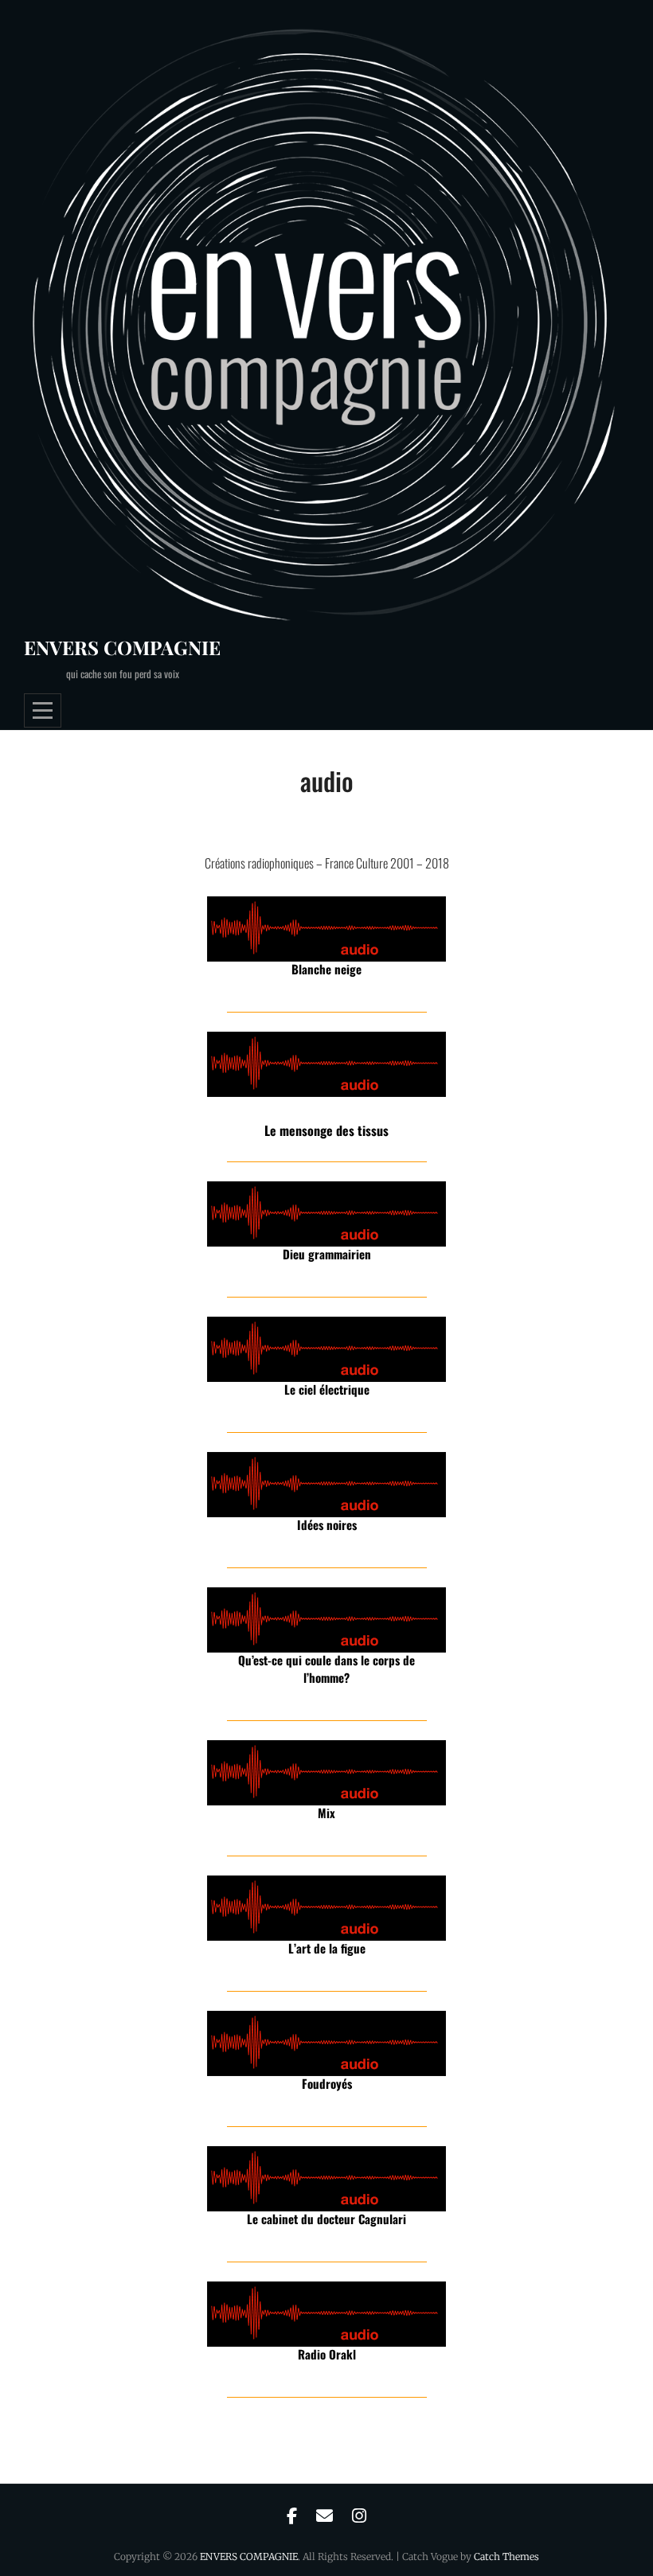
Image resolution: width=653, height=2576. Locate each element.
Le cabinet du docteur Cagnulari (326, 2219)
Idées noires (327, 1524)
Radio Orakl (327, 2354)
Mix (326, 1813)
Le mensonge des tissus (326, 1130)
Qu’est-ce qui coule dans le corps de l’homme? (326, 1669)
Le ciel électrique (327, 1389)
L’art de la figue (327, 1948)
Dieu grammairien (327, 1254)
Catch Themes (506, 2556)
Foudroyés (327, 2083)
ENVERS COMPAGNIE (122, 647)
